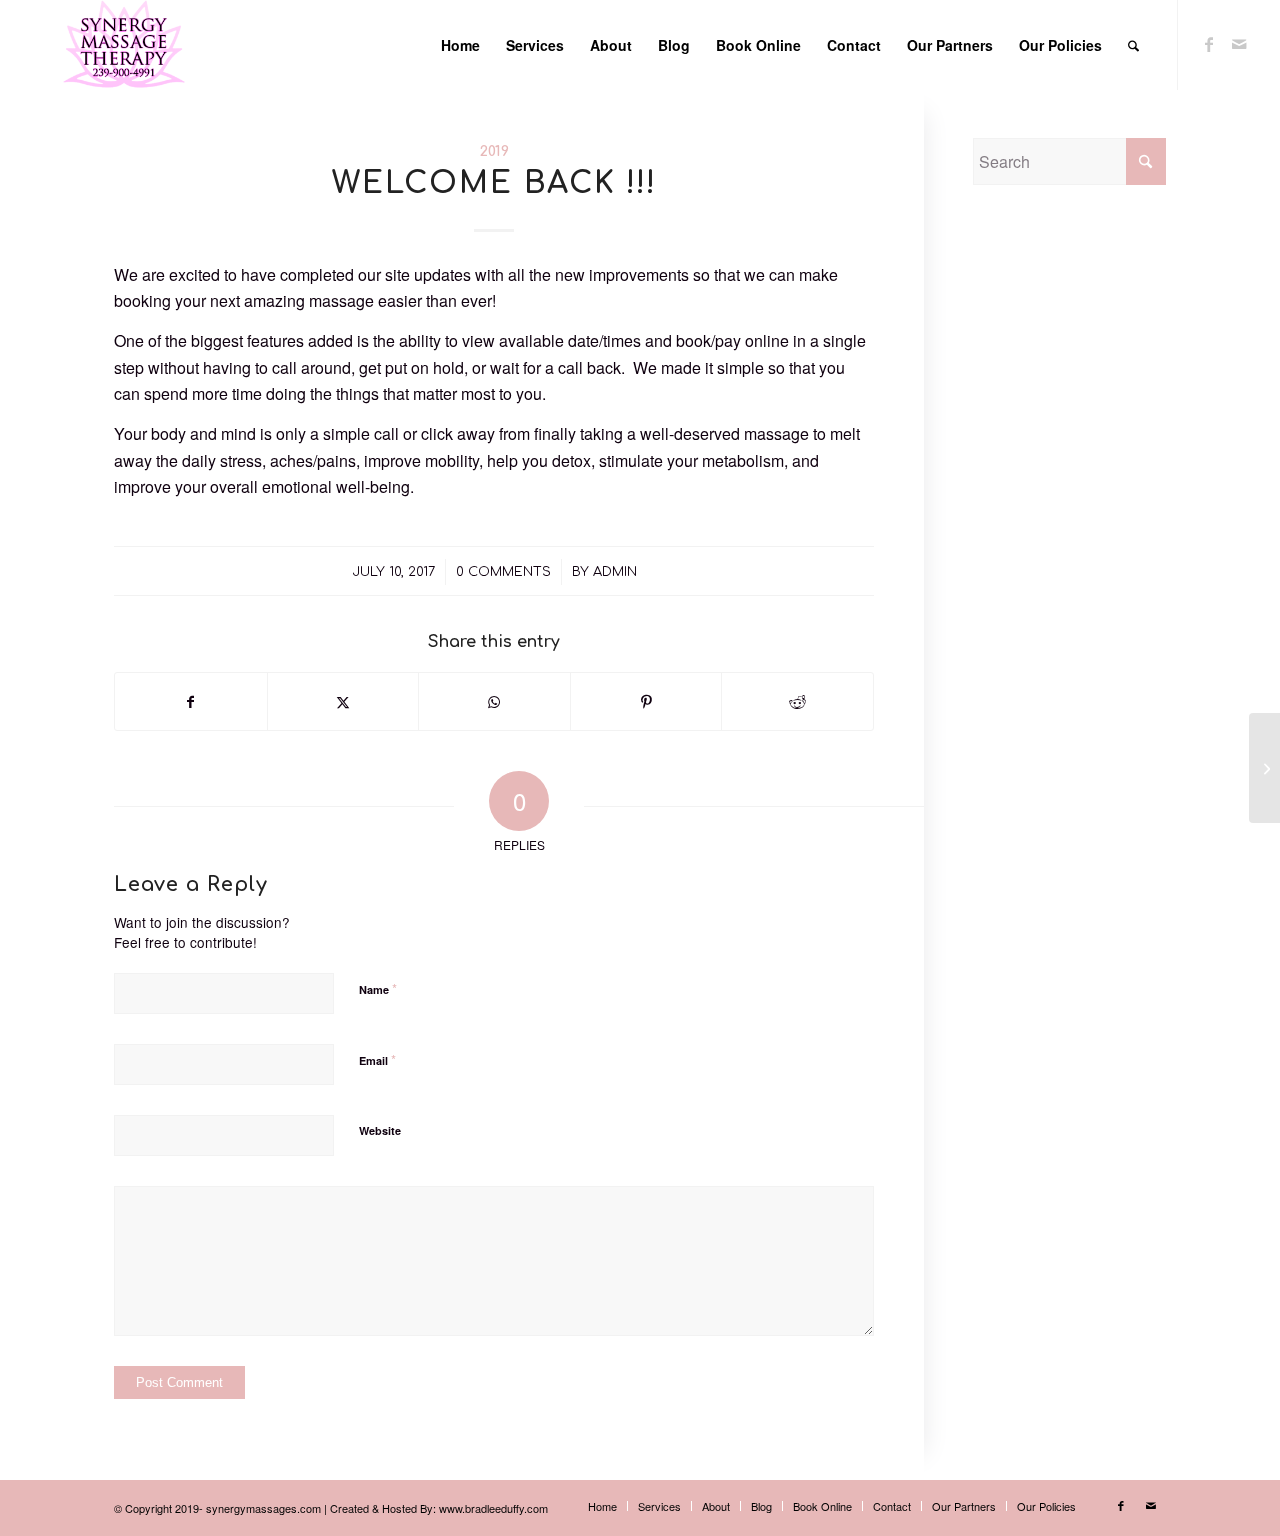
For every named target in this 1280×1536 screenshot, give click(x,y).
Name (378, 988)
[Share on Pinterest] (646, 701)
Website (380, 1130)
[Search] (1133, 45)
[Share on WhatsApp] (494, 701)
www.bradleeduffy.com (493, 1508)
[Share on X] (343, 701)
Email (377, 1059)
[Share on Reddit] (797, 701)
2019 (494, 151)
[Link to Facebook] (1209, 44)
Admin (615, 572)
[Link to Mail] (1239, 44)
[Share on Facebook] (191, 701)
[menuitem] (460, 45)
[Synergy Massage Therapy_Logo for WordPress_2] (124, 45)
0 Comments (503, 572)
